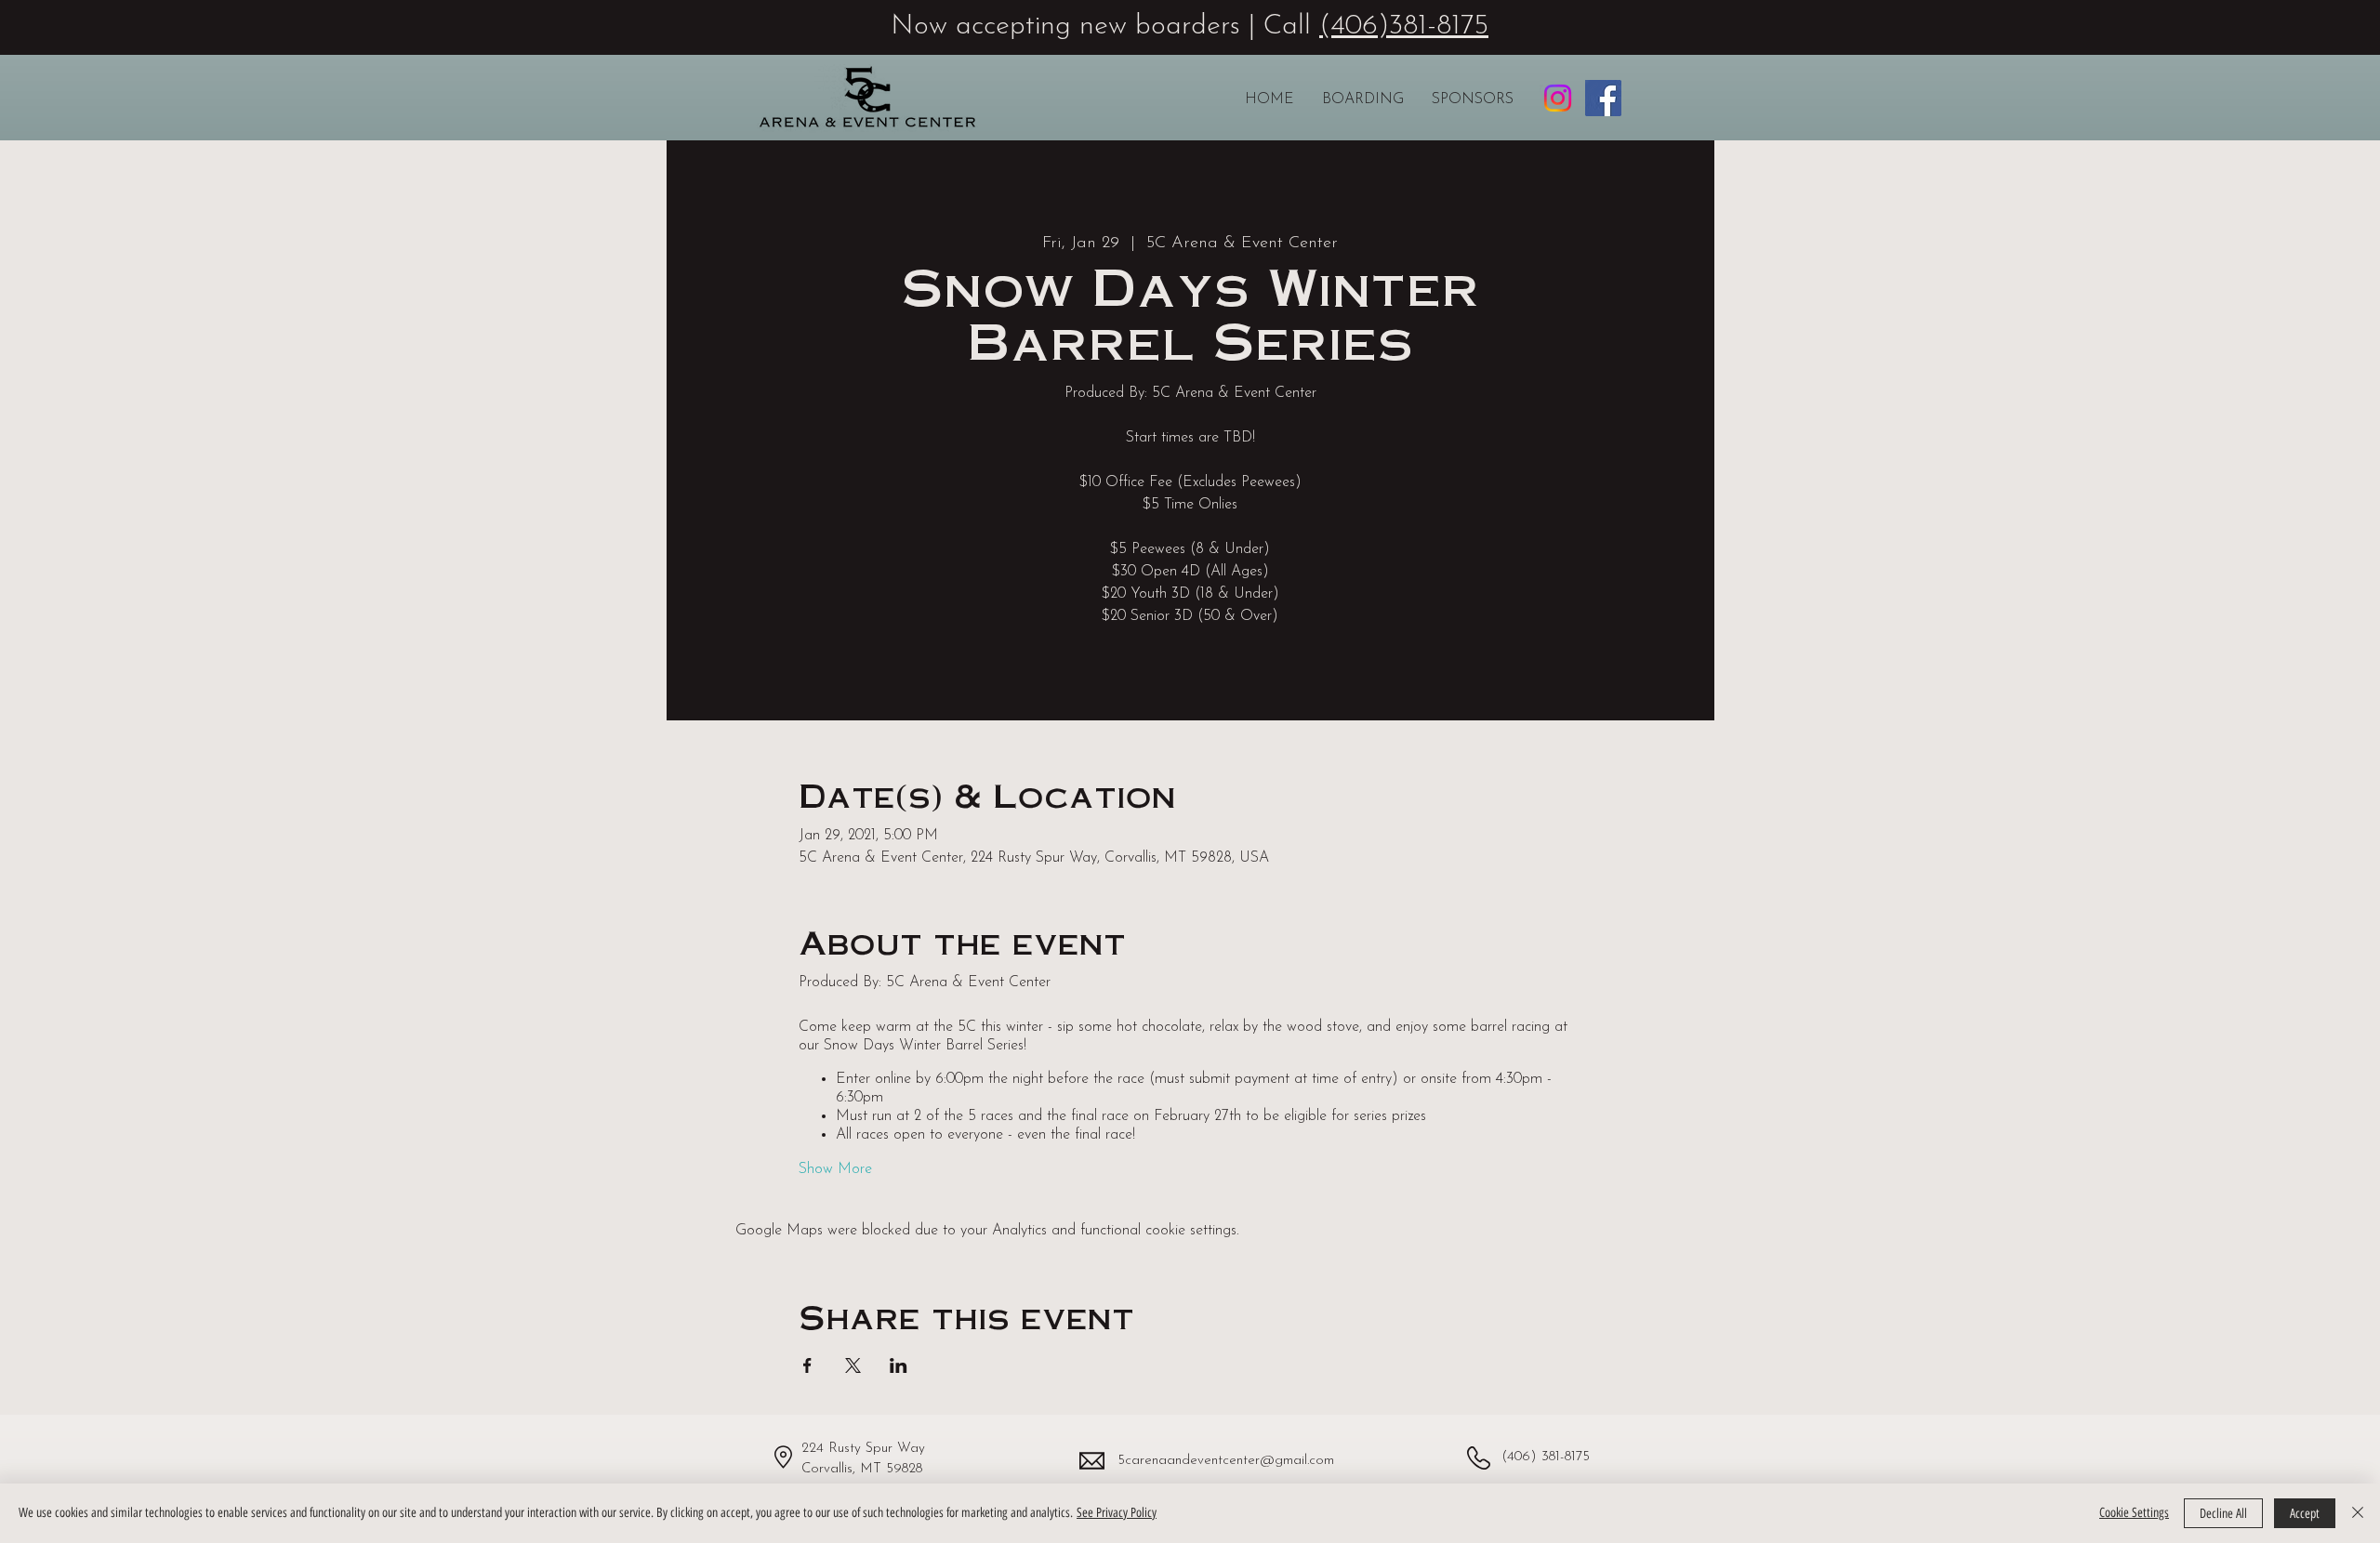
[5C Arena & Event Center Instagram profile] (1558, 98)
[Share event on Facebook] (807, 1365)
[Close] (2358, 1513)
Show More (835, 1169)
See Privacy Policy (1117, 1513)
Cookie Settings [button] (2134, 1513)
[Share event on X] (853, 1365)
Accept (2305, 1514)
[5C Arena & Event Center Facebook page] (1603, 98)
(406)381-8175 (1404, 26)
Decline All (2223, 1514)
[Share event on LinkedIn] (899, 1365)
